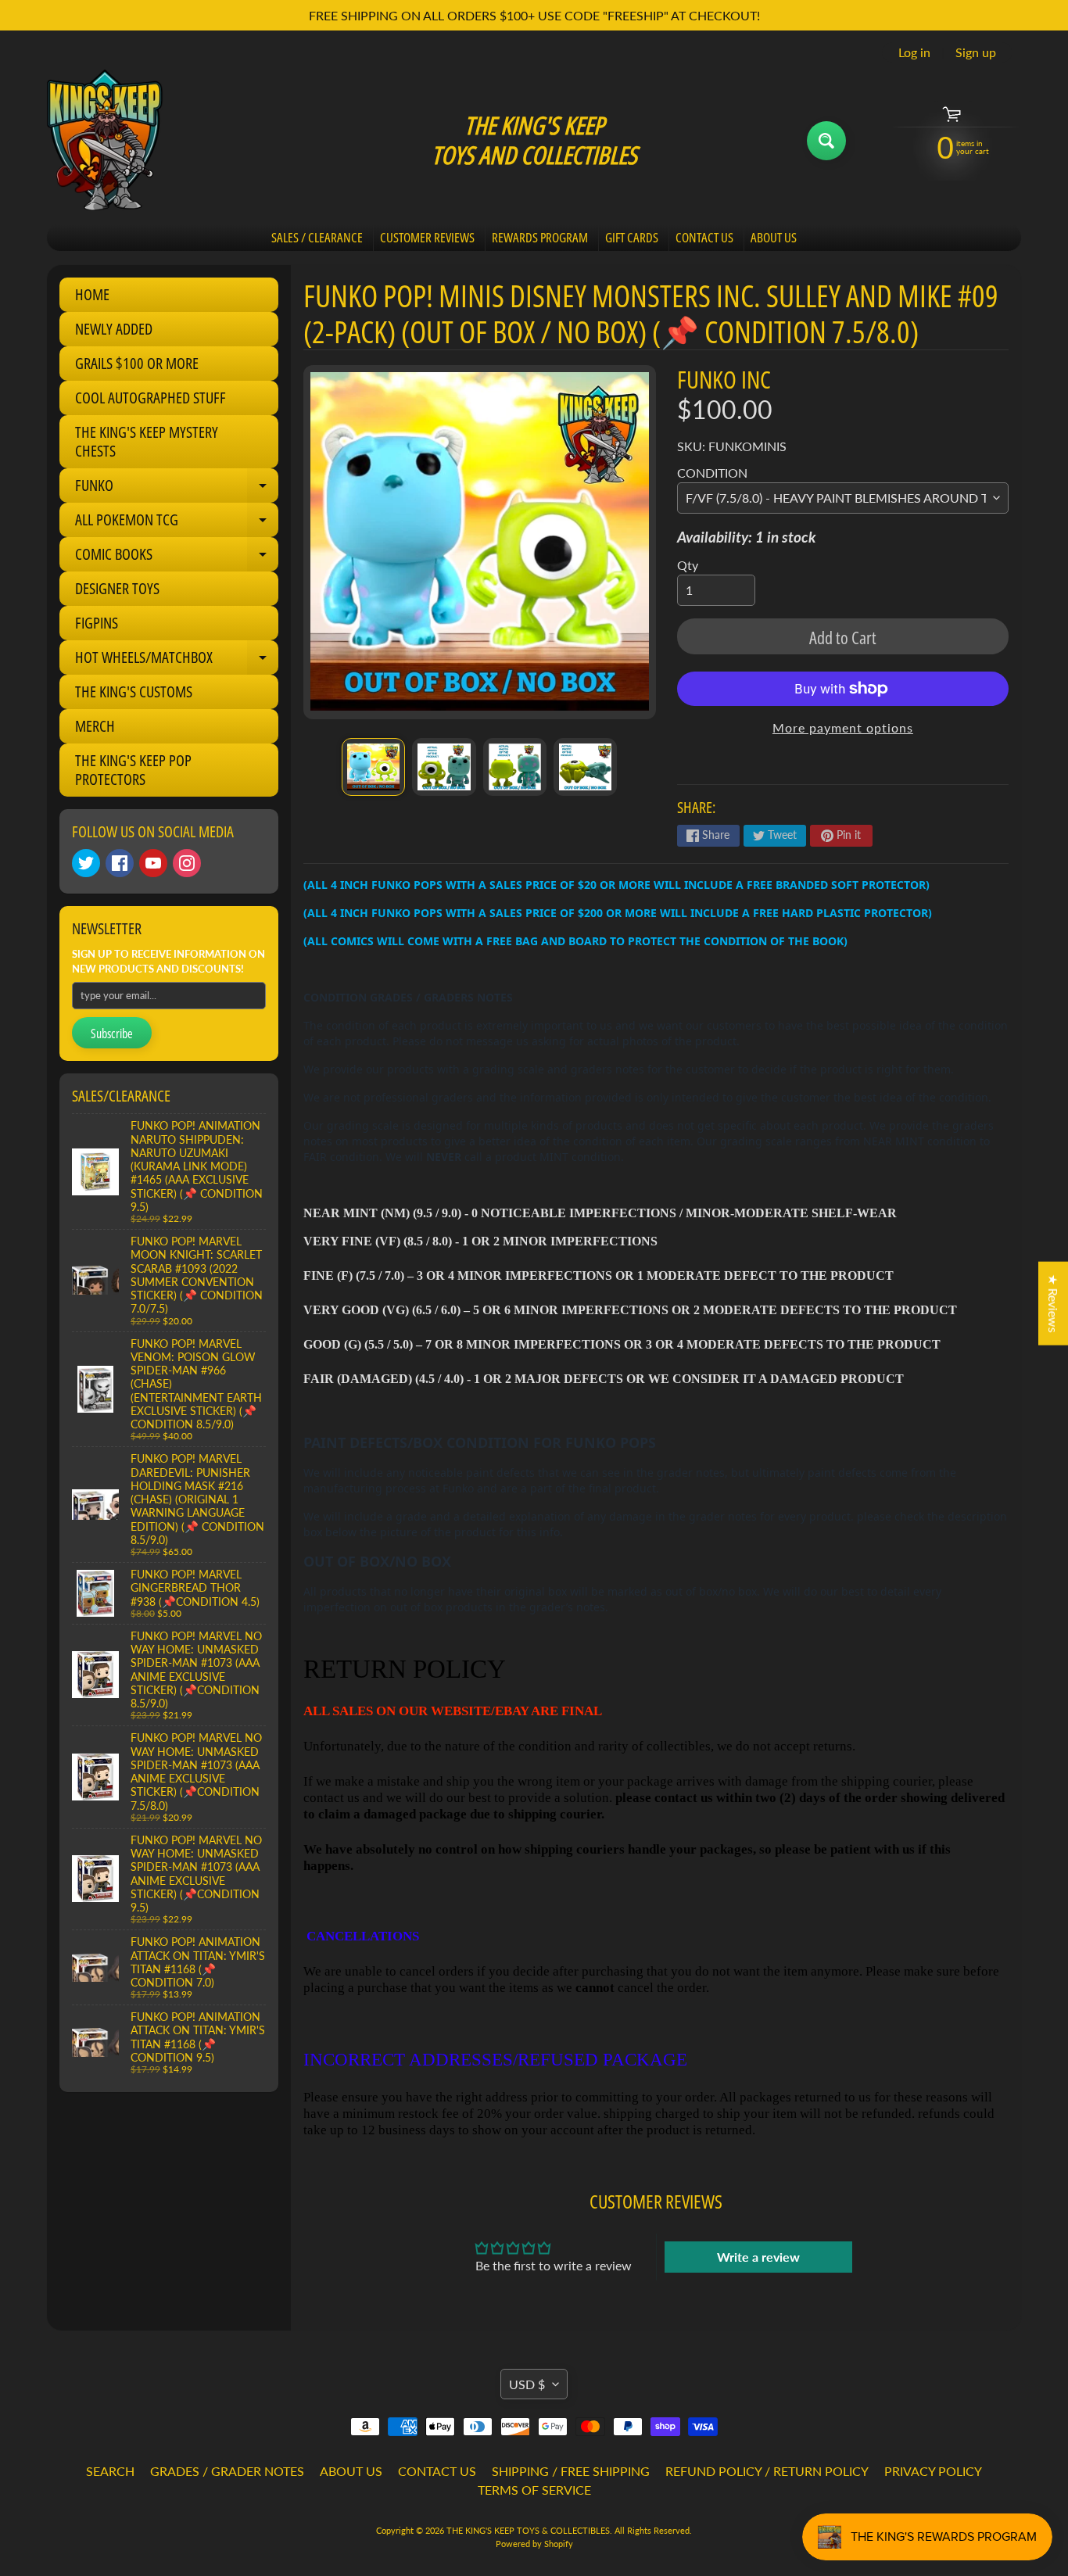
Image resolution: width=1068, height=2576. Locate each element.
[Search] (826, 141)
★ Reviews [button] (1054, 1303)
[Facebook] (120, 863)
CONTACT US (704, 237)
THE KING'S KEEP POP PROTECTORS (133, 770)
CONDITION (712, 473)
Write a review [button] (758, 2257)
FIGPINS (97, 623)
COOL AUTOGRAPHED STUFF (151, 398)
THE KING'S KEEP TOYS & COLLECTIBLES (528, 2530)
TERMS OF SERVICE (534, 2490)
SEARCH (110, 2471)
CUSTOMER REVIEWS (427, 237)
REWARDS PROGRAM (540, 237)
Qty (688, 565)
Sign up (976, 52)
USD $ (527, 2384)
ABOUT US (774, 237)
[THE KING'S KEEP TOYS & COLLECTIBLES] (105, 140)
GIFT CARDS (632, 237)
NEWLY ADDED (114, 329)
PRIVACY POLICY (933, 2471)
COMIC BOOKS (177, 557)
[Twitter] (86, 863)
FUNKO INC (724, 379)
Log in (914, 52)
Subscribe (112, 1034)
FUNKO (177, 489)
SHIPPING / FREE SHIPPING (571, 2471)
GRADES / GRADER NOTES (227, 2471)
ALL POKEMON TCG (177, 523)
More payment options (843, 727)
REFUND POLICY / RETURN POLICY (767, 2471)
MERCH (95, 726)
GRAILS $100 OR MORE (137, 363)
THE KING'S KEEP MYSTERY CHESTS (147, 441)
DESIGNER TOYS (117, 588)
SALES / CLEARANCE (317, 237)
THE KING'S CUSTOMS (134, 691)
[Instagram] (187, 863)
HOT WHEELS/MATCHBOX (177, 661)
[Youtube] (153, 863)
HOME (92, 294)
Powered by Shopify (534, 2544)
